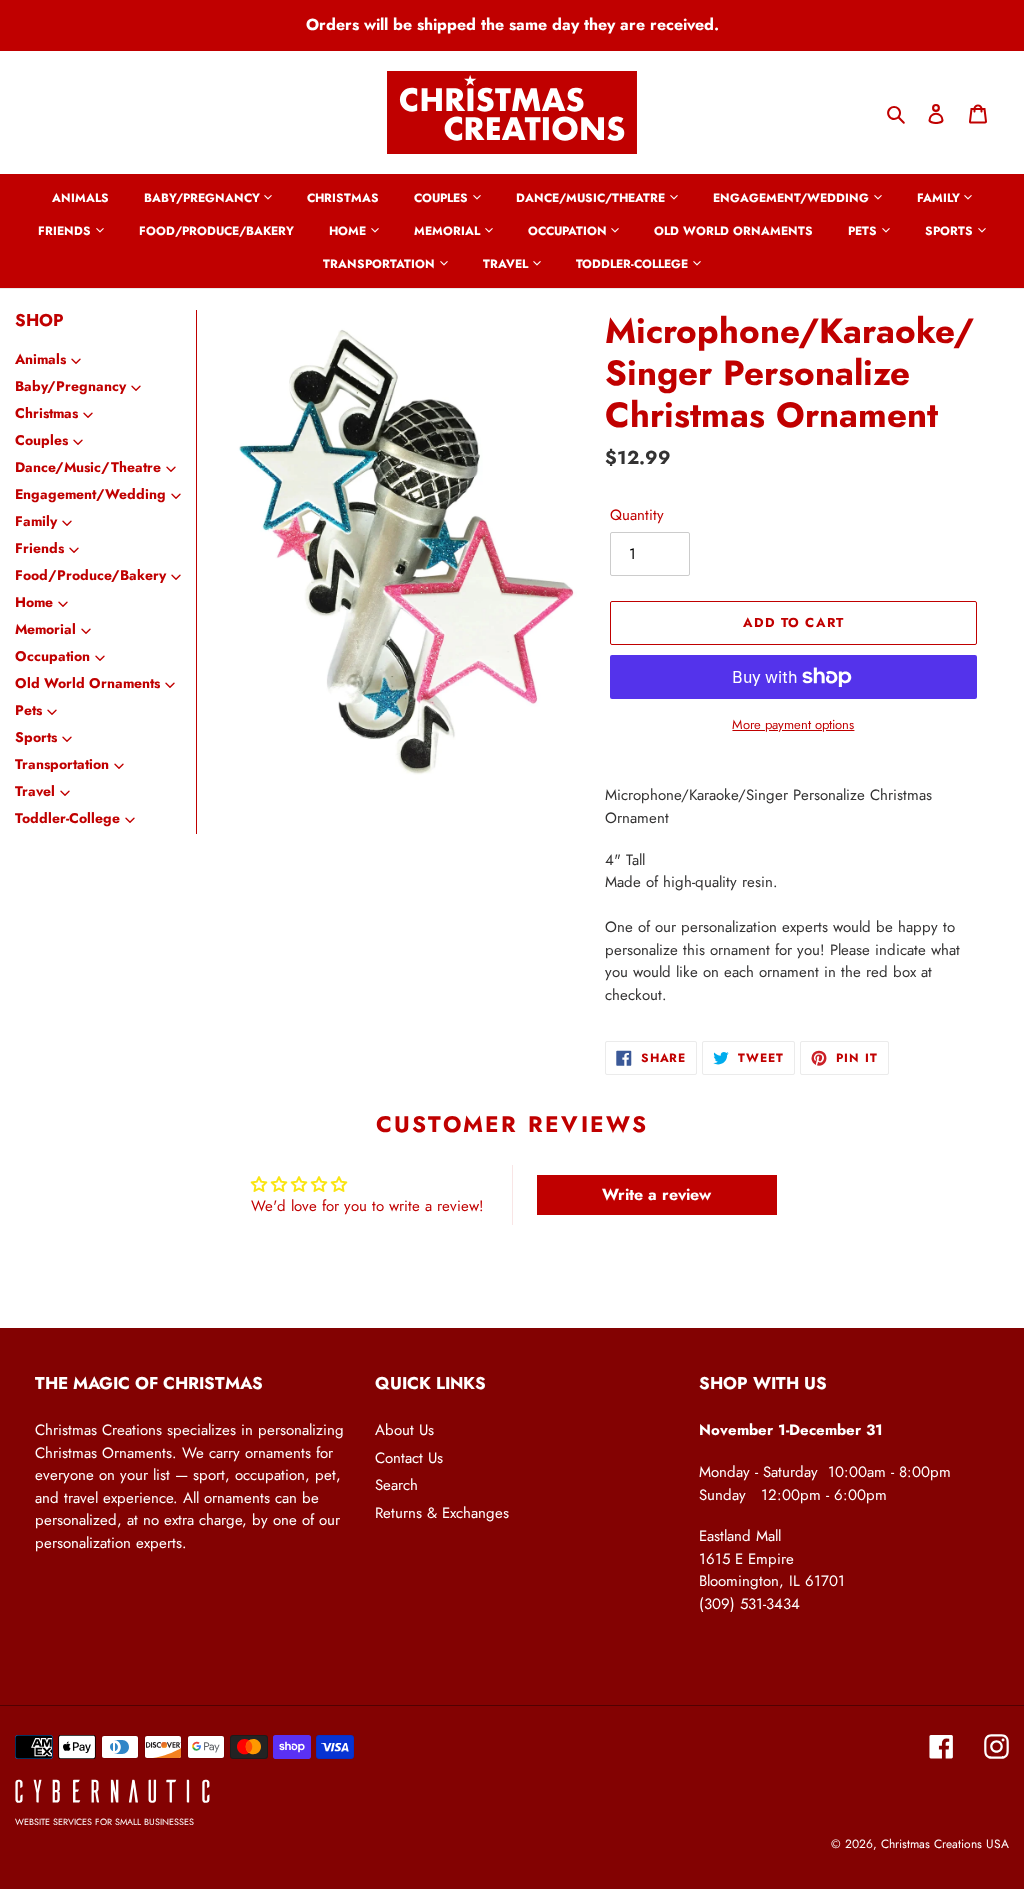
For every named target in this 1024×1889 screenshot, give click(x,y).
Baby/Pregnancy (70, 386)
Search (396, 1485)
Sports (36, 737)
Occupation (52, 656)
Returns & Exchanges (442, 1513)
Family (36, 521)
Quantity (637, 515)
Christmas (46, 413)
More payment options (793, 724)
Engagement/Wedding (90, 494)
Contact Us (409, 1458)
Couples (41, 440)
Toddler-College (67, 818)
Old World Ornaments (87, 683)
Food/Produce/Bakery (90, 575)
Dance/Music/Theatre (88, 467)
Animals (40, 359)
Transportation (62, 764)
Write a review (656, 1194)
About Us (404, 1430)
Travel (35, 791)
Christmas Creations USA (945, 1844)
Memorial (45, 629)
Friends (39, 548)
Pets (28, 710)
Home (34, 602)
